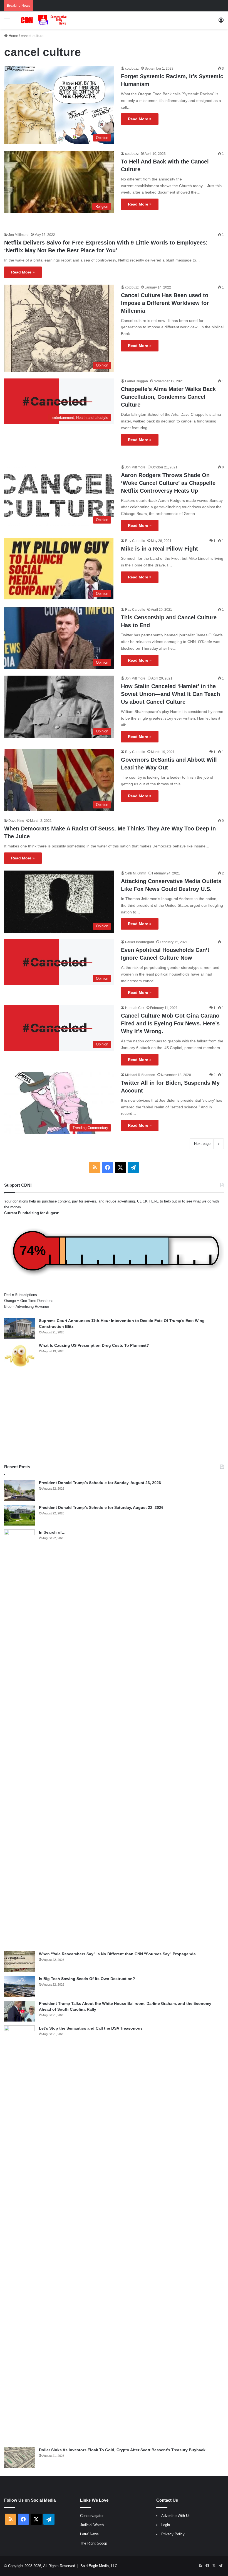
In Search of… (52, 1532)
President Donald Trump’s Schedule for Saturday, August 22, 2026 (101, 1507)
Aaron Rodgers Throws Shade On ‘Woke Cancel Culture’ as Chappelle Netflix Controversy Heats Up (168, 483)
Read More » (140, 119)
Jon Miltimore (18, 235)
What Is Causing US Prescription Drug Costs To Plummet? (94, 1345)
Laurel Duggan (137, 381)
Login (166, 2525)
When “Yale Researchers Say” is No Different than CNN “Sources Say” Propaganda (117, 1954)
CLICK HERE (148, 1201)
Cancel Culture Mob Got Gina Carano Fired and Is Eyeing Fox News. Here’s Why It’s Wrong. (170, 1023)
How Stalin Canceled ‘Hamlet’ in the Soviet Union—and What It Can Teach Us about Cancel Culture (170, 694)
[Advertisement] (114, 1416)
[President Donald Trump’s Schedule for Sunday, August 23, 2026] (19, 1490)
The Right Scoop (94, 2543)
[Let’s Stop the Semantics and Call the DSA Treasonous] (19, 2234)
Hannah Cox (135, 1008)
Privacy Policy (173, 2534)
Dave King (16, 821)
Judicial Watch (92, 2525)
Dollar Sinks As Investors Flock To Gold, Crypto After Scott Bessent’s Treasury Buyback (122, 2450)
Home (13, 36)
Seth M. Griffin (136, 873)
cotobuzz (132, 69)
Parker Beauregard (140, 942)
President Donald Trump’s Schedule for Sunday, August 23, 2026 (100, 1483)
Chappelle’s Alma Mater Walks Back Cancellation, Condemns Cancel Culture (168, 397)
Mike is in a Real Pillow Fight (159, 549)
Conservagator (92, 2516)
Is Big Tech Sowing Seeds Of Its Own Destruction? (87, 1979)
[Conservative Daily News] (44, 20)
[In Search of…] (19, 1738)
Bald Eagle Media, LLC (99, 2566)
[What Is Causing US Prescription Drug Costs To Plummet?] (19, 1356)
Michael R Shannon (140, 1075)
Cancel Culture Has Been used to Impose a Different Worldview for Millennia (165, 303)
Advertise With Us (176, 2516)
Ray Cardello (135, 541)
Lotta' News (89, 2534)
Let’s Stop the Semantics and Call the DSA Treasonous (91, 2028)
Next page (202, 1144)
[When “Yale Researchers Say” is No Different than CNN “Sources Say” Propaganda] (19, 1962)
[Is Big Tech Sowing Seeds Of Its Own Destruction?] (19, 1986)
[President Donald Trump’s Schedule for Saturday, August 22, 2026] (19, 1515)
